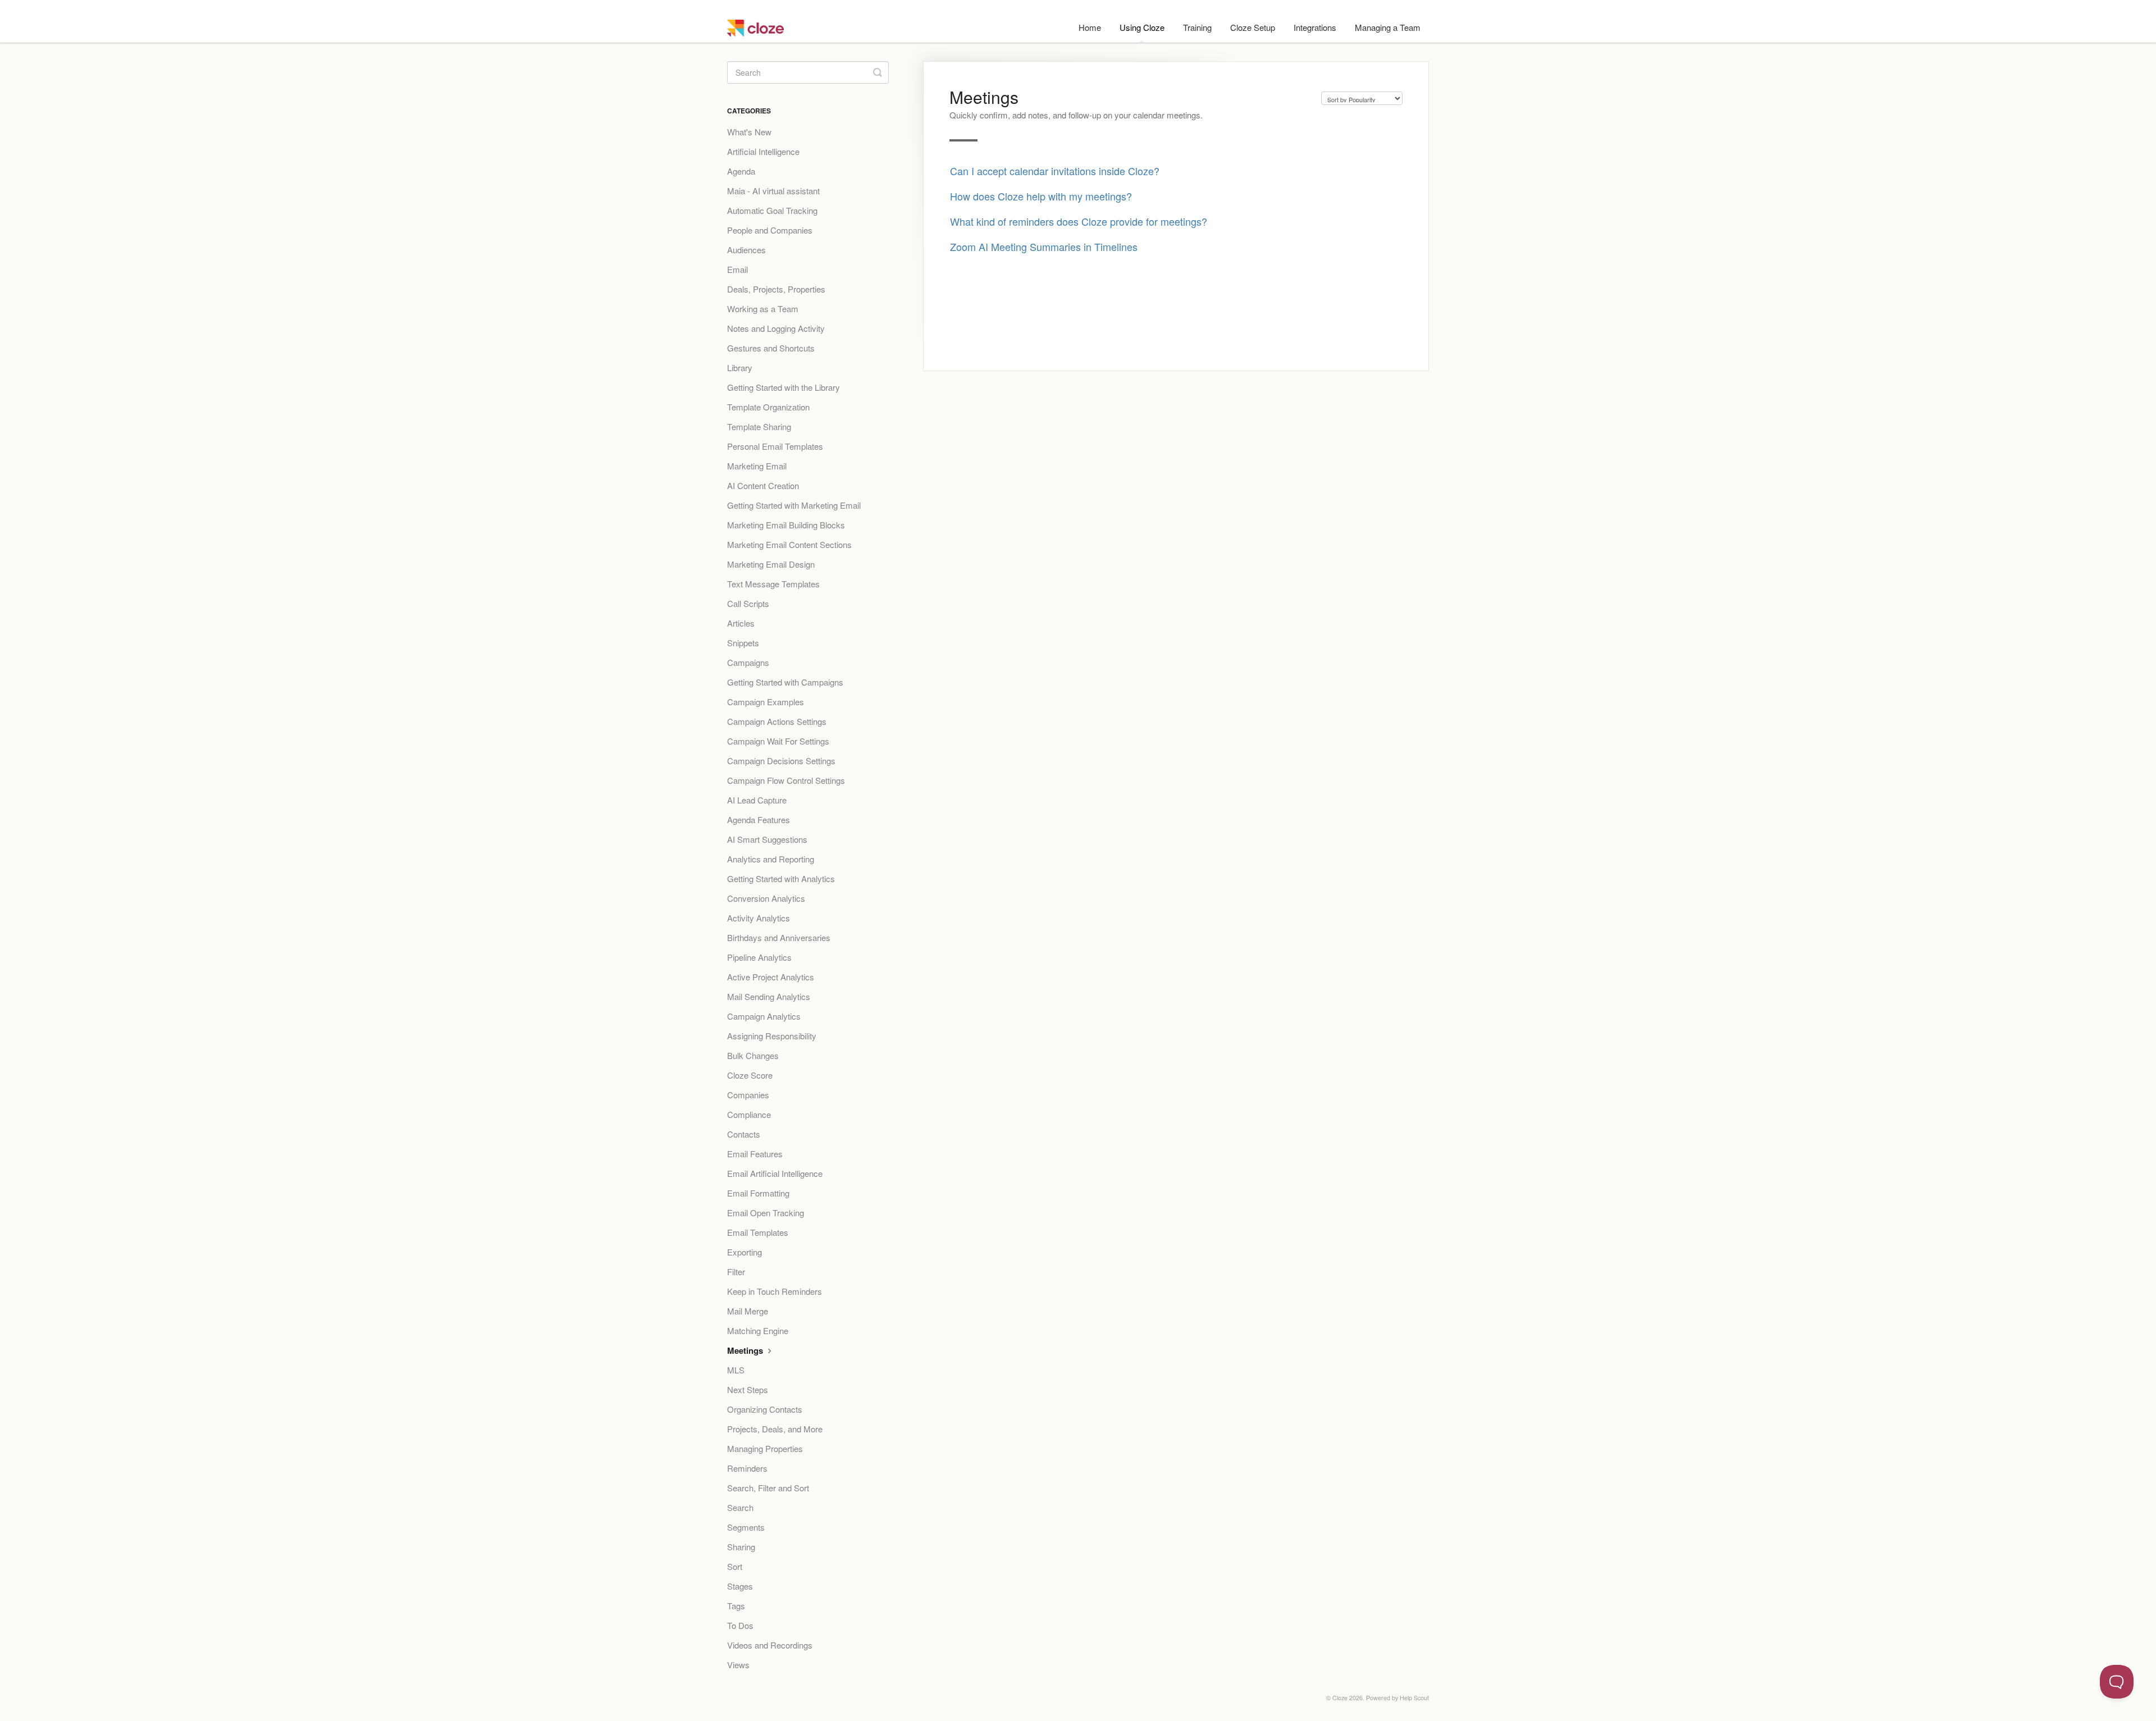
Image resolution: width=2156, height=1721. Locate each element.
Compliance (749, 1114)
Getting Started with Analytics (781, 878)
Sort (735, 1566)
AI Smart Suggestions (767, 839)
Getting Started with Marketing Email (794, 505)
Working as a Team (763, 309)
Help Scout (1414, 1698)
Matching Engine (758, 1330)
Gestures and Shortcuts (771, 348)
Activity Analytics (759, 918)
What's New (749, 132)
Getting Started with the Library (784, 387)
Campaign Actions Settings (777, 721)
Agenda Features (759, 820)
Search (740, 1507)
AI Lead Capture (757, 800)
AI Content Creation (763, 485)
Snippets (743, 643)
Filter (736, 1272)
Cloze (1340, 1698)
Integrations (1315, 27)
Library (740, 368)
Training (1197, 27)
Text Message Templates (773, 584)
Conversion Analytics (766, 898)
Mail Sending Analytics (769, 996)
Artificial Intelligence (763, 151)
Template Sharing (759, 426)
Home (1090, 27)
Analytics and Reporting (771, 859)
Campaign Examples (766, 702)
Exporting (744, 1252)
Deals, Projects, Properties (776, 289)
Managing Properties (765, 1448)
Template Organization (768, 407)
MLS (736, 1370)
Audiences (746, 250)
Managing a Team (1388, 27)
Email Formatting (758, 1193)
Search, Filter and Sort (768, 1488)
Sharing (741, 1547)
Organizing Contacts (765, 1409)
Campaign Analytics (764, 1016)
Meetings (746, 1350)
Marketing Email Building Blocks (786, 525)
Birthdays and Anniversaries (779, 937)
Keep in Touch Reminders (775, 1291)
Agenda (741, 171)
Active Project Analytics (771, 977)
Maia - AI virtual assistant (773, 191)
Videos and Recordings (770, 1645)
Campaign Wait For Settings (778, 741)
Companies (748, 1095)
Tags (736, 1606)
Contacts (744, 1134)
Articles (741, 623)
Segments (746, 1527)
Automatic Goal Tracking (772, 210)
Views (738, 1665)
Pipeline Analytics (759, 957)
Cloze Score (750, 1075)
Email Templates (758, 1232)
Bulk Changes (753, 1055)
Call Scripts (748, 603)
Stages (740, 1586)
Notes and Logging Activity (776, 328)
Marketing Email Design (771, 564)
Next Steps (748, 1389)
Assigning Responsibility (772, 1036)
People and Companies (770, 230)
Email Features (755, 1154)
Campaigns (748, 662)
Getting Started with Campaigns (785, 682)
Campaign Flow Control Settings (786, 780)
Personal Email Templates (775, 446)
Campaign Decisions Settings (781, 761)
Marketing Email (757, 466)
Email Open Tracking (766, 1213)
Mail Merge (748, 1311)
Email (737, 269)
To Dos (740, 1625)
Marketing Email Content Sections (789, 544)
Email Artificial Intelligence (775, 1173)
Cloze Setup (1253, 27)
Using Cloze (1142, 27)
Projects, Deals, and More (775, 1429)
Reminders (747, 1468)
